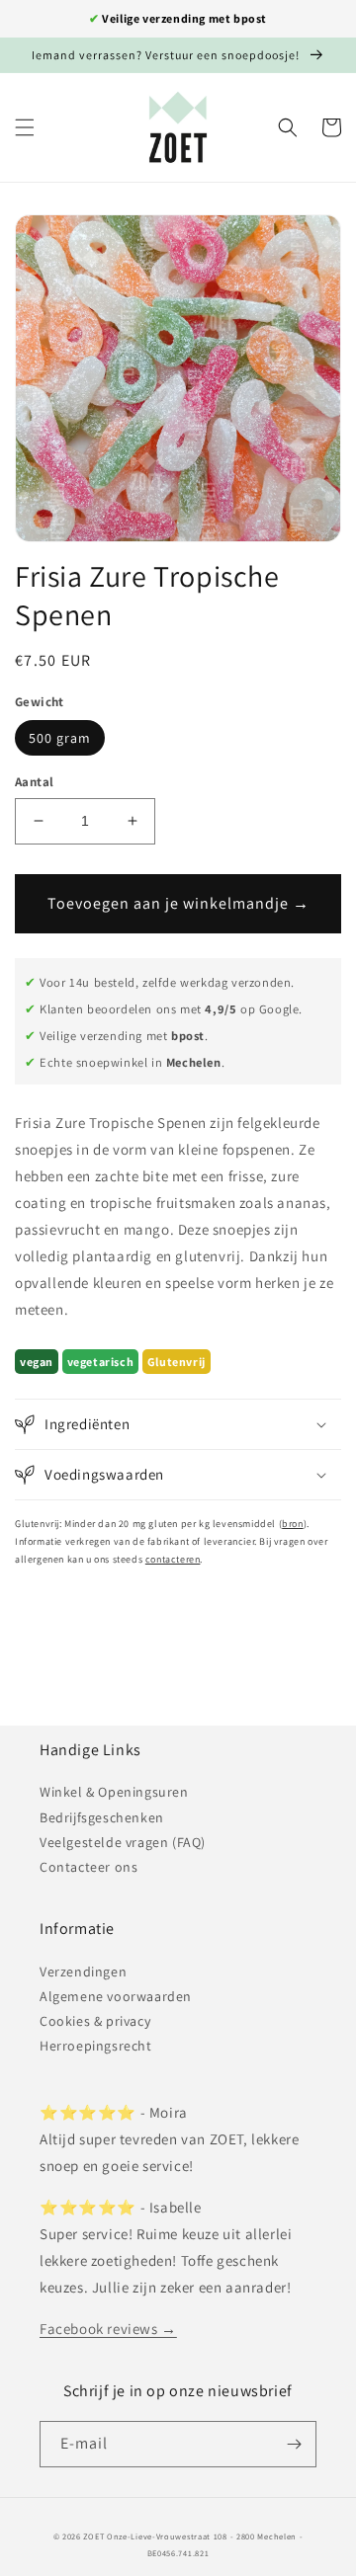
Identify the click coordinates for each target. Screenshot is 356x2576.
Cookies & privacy (95, 2021)
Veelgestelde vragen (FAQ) (123, 1842)
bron (292, 1524)
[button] (25, 127)
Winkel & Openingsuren (114, 1792)
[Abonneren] (294, 2444)
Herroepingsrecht (96, 2046)
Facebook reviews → (108, 2329)
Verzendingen (83, 1972)
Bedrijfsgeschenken (102, 1817)
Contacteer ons (89, 1867)
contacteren (173, 1559)
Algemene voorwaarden (116, 1996)
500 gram (60, 738)
